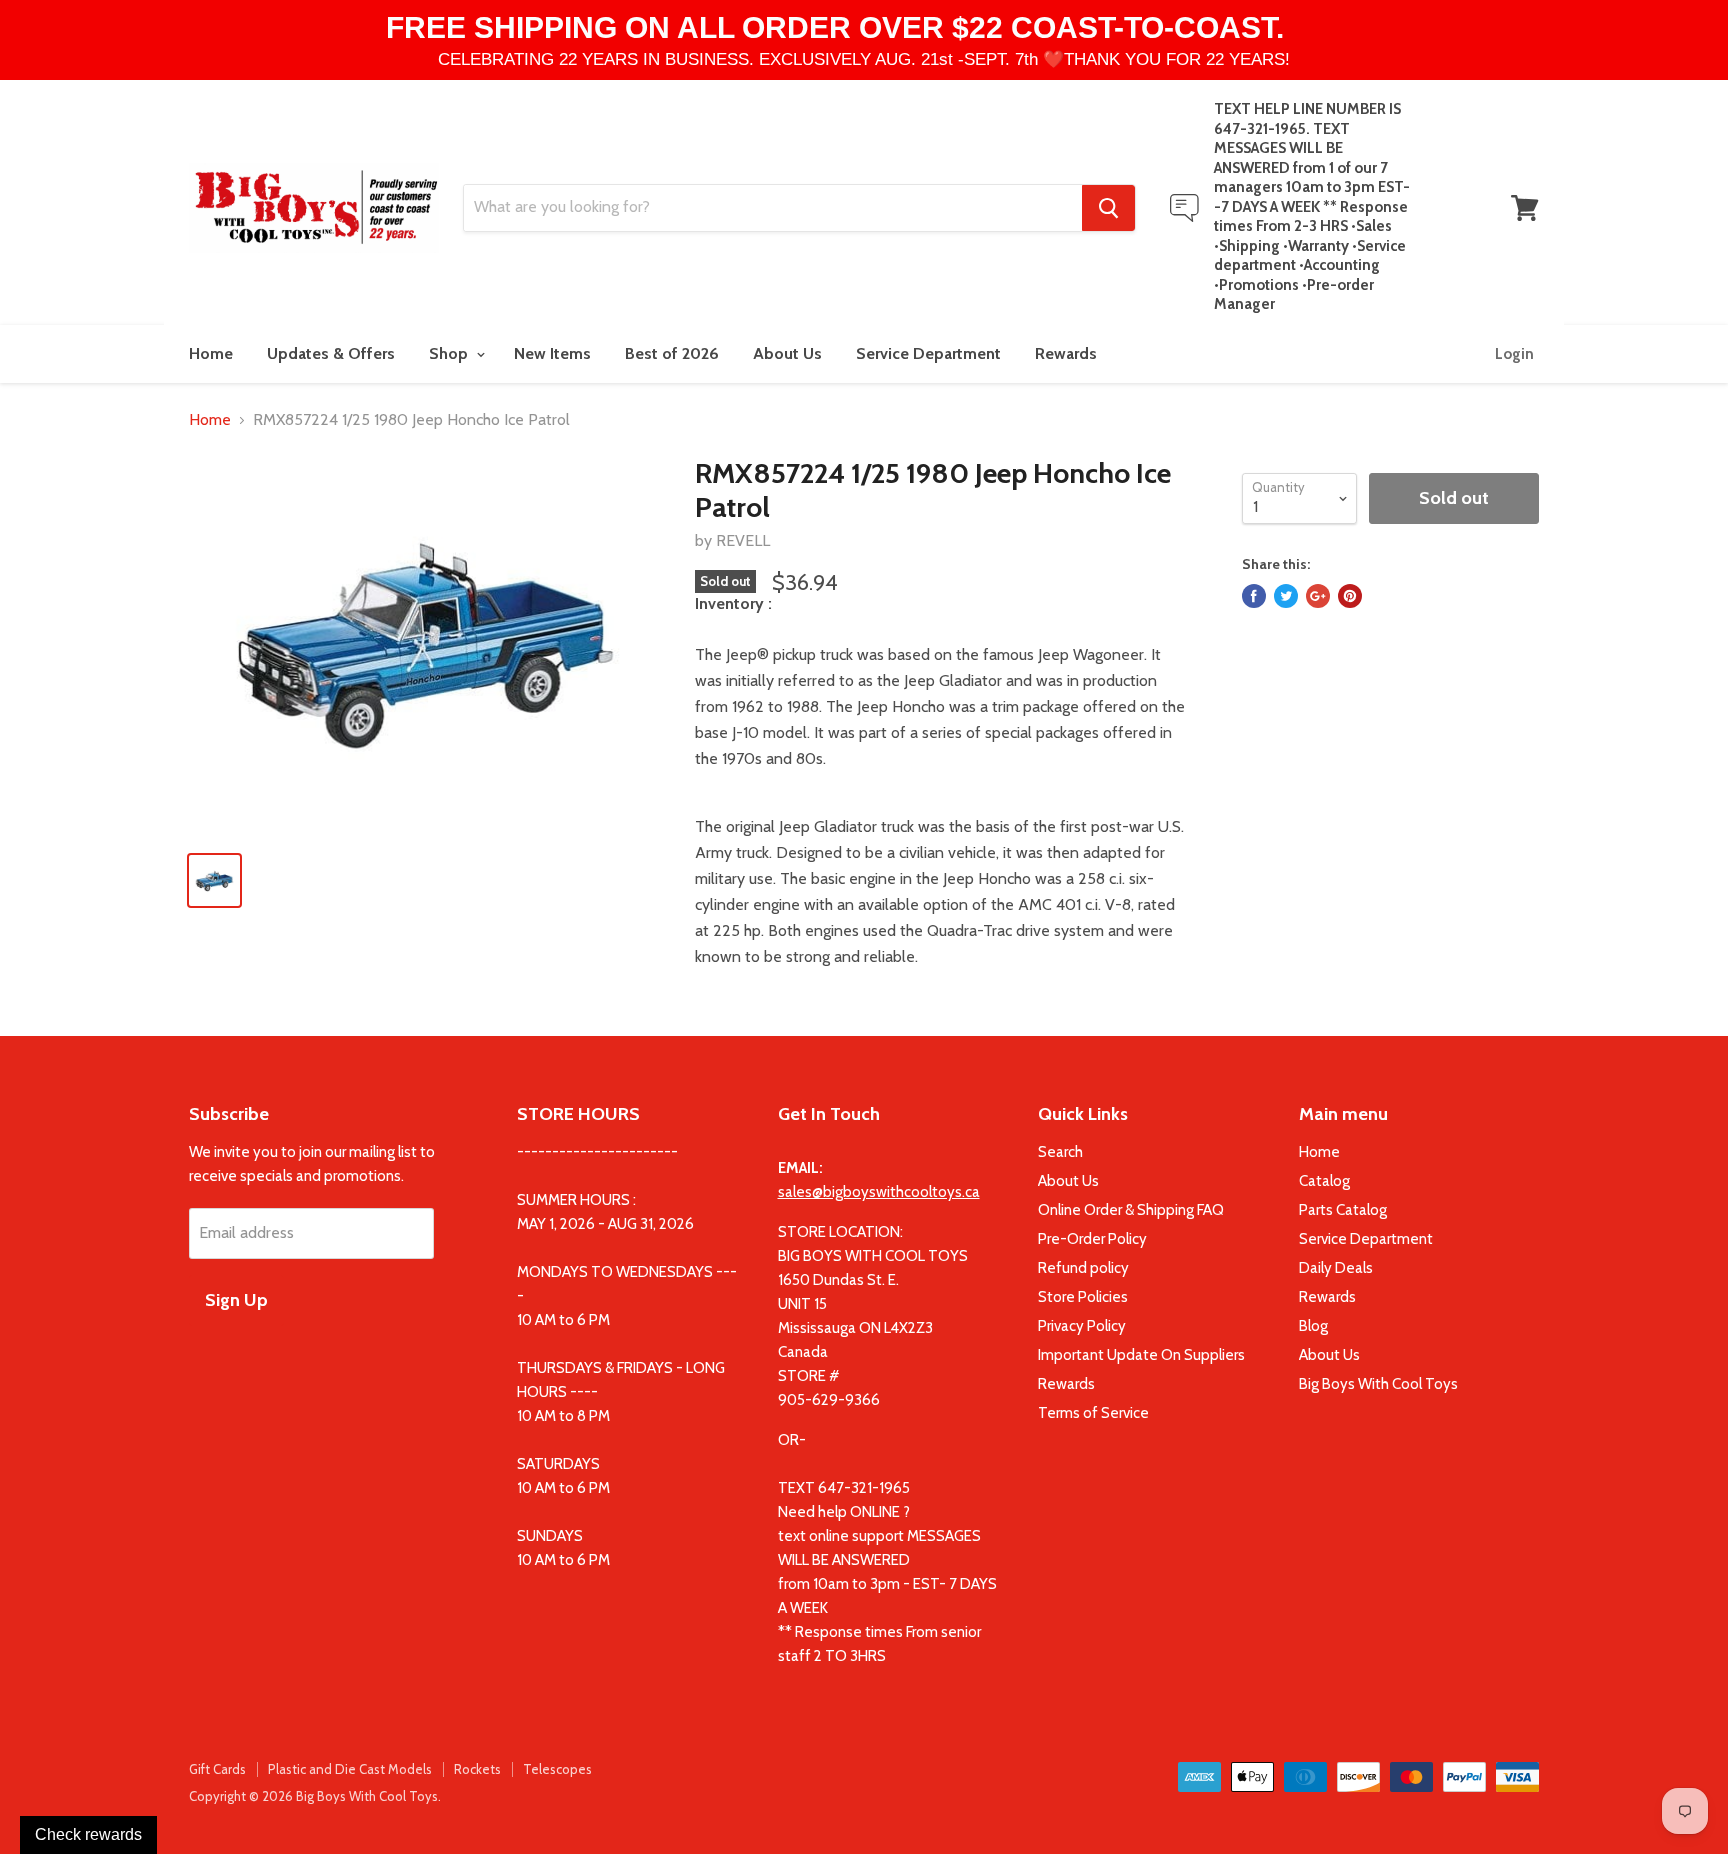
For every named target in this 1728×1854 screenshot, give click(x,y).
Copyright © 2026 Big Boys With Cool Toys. (315, 1796)
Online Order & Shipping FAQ (1131, 1210)
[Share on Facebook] (1254, 596)
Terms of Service (1093, 1413)
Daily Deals (1336, 1268)
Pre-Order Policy (1092, 1239)
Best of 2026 (672, 353)
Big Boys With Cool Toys (1378, 1384)
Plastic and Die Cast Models (350, 1769)
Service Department (928, 353)
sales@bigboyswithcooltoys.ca (879, 1192)
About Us (787, 353)
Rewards (1066, 353)
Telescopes (557, 1769)
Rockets (477, 1769)
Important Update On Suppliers (1141, 1355)
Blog (1313, 1326)
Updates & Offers (331, 353)
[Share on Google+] (1318, 596)
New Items (552, 353)
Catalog (1324, 1181)
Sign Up (236, 1300)
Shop (450, 353)
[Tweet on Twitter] (1286, 596)
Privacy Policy (1082, 1326)
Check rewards (88, 1834)
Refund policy (1083, 1268)
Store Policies (1083, 1297)
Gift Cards (217, 1769)
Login (1514, 354)
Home (211, 353)
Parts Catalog (1343, 1210)
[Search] (1108, 208)
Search (1060, 1152)
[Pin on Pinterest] (1350, 596)
